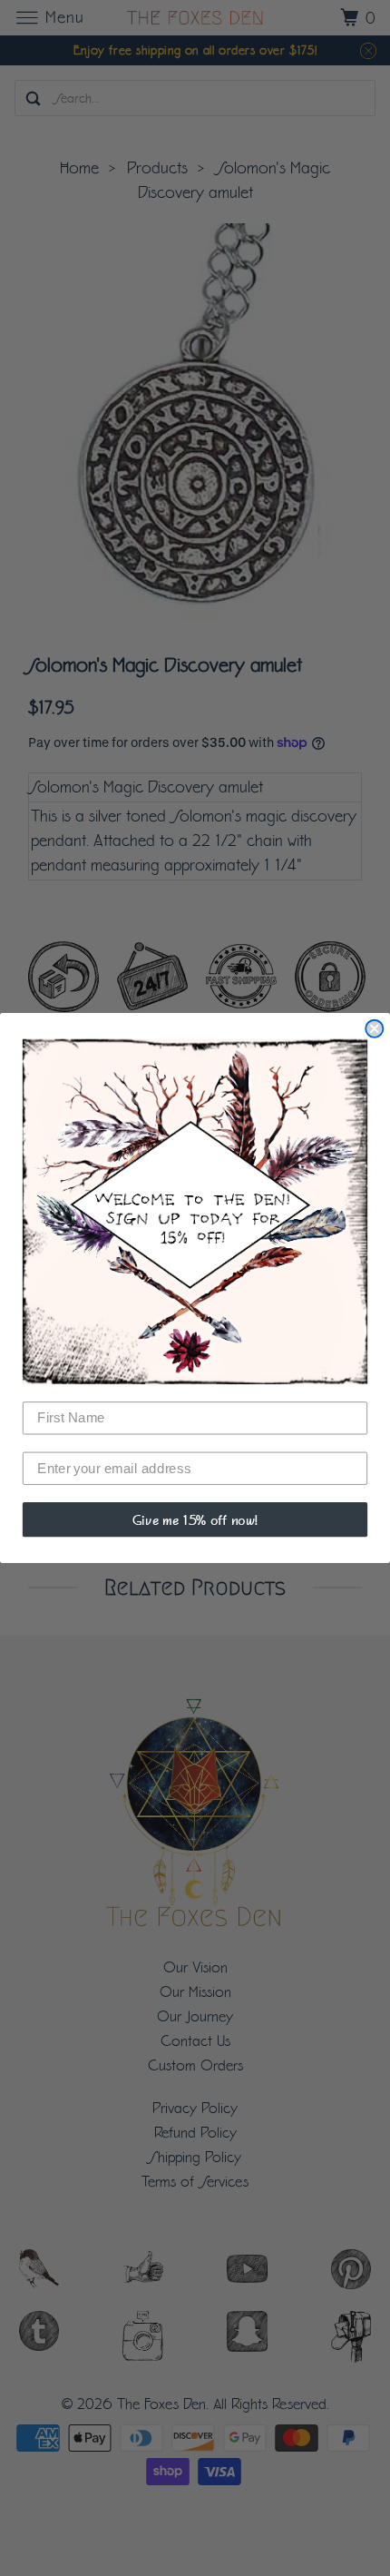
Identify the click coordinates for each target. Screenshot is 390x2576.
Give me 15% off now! (195, 1519)
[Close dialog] (374, 1029)
